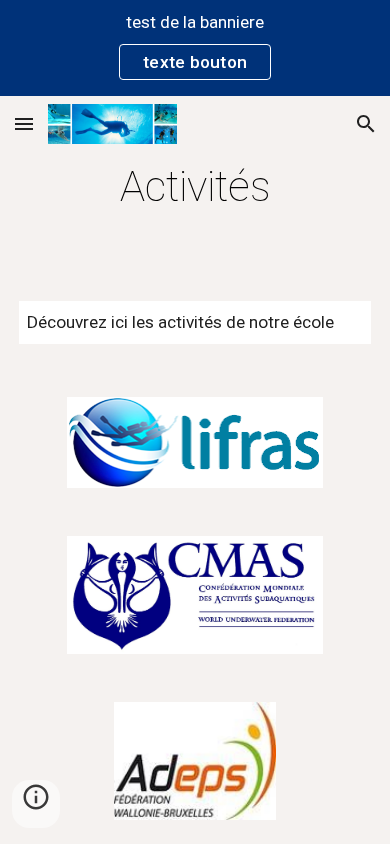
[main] (195, 186)
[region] (195, 48)
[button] (24, 123)
